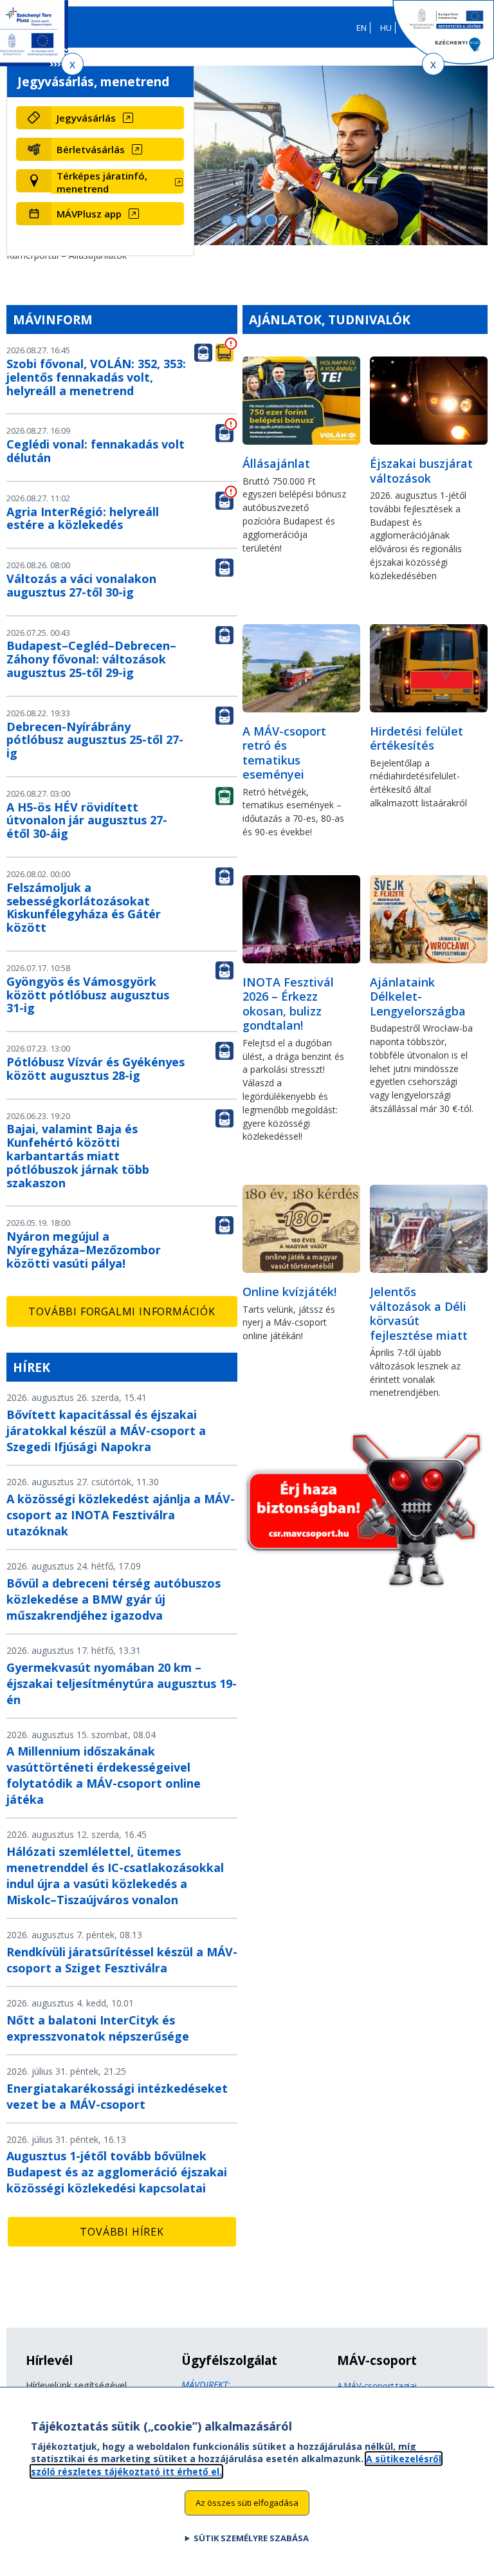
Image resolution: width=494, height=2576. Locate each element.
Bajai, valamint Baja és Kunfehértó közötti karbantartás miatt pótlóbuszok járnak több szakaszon (78, 1155)
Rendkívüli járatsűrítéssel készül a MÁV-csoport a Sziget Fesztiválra (122, 1960)
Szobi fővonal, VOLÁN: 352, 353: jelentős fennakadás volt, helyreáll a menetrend (96, 377)
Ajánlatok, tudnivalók (330, 320)
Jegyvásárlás (86, 118)
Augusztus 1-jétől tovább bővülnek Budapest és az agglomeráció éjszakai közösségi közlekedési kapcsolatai (117, 2172)
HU (386, 28)
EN (361, 28)
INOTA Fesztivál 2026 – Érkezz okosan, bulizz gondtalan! (288, 1004)
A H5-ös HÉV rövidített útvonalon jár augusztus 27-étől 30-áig (87, 820)
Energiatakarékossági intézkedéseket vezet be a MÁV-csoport (117, 2096)
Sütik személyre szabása (251, 2538)
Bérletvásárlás (91, 149)
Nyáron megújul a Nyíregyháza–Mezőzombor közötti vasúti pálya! (84, 1250)
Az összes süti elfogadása (247, 2503)
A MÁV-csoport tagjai (377, 2386)
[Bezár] (72, 64)
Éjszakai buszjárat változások (421, 471)
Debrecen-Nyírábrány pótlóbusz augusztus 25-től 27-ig (95, 740)
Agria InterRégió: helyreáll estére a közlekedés (83, 518)
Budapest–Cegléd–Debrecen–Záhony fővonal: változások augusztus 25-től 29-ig (91, 659)
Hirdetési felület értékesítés (416, 738)
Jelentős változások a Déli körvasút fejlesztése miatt (419, 1313)
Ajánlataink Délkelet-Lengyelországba (418, 996)
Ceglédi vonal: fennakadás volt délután (96, 451)
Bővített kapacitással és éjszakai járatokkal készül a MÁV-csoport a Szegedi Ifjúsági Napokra (106, 1431)
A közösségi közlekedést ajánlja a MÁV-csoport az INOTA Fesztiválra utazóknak (121, 1515)
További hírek (122, 2232)
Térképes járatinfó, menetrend (102, 182)
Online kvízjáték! (289, 1292)
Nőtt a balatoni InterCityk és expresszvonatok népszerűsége (98, 2028)
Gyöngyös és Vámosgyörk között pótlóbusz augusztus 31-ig (88, 995)
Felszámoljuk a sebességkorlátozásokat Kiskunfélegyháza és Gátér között (84, 907)
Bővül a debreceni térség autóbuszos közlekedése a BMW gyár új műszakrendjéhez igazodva (114, 1599)
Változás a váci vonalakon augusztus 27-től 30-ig (81, 585)
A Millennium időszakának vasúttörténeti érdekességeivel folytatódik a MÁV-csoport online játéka (104, 1775)
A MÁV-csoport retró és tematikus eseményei (284, 753)
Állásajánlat (276, 463)
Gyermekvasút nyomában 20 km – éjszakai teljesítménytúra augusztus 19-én (122, 1683)
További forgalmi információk (122, 1311)
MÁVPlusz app (89, 214)
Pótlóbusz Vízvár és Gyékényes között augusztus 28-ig (96, 1069)
